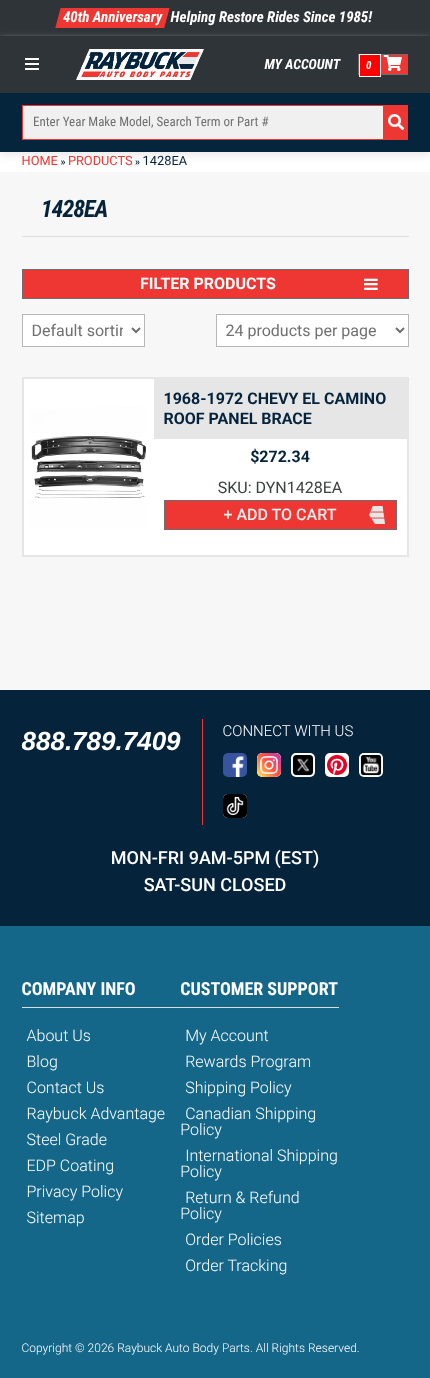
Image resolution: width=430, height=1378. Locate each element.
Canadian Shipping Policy (248, 1121)
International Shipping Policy (259, 1163)
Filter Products (208, 283)
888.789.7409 (101, 741)
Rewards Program (248, 1061)
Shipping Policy (238, 1087)
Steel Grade (67, 1139)
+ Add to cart (280, 514)
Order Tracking (236, 1265)
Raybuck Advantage (96, 1113)
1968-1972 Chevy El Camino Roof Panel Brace (275, 408)
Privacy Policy (75, 1191)
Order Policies (233, 1239)
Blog (42, 1061)
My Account (303, 65)
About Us (59, 1035)
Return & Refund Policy (239, 1205)
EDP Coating (71, 1165)
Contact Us (66, 1087)
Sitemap (56, 1217)
